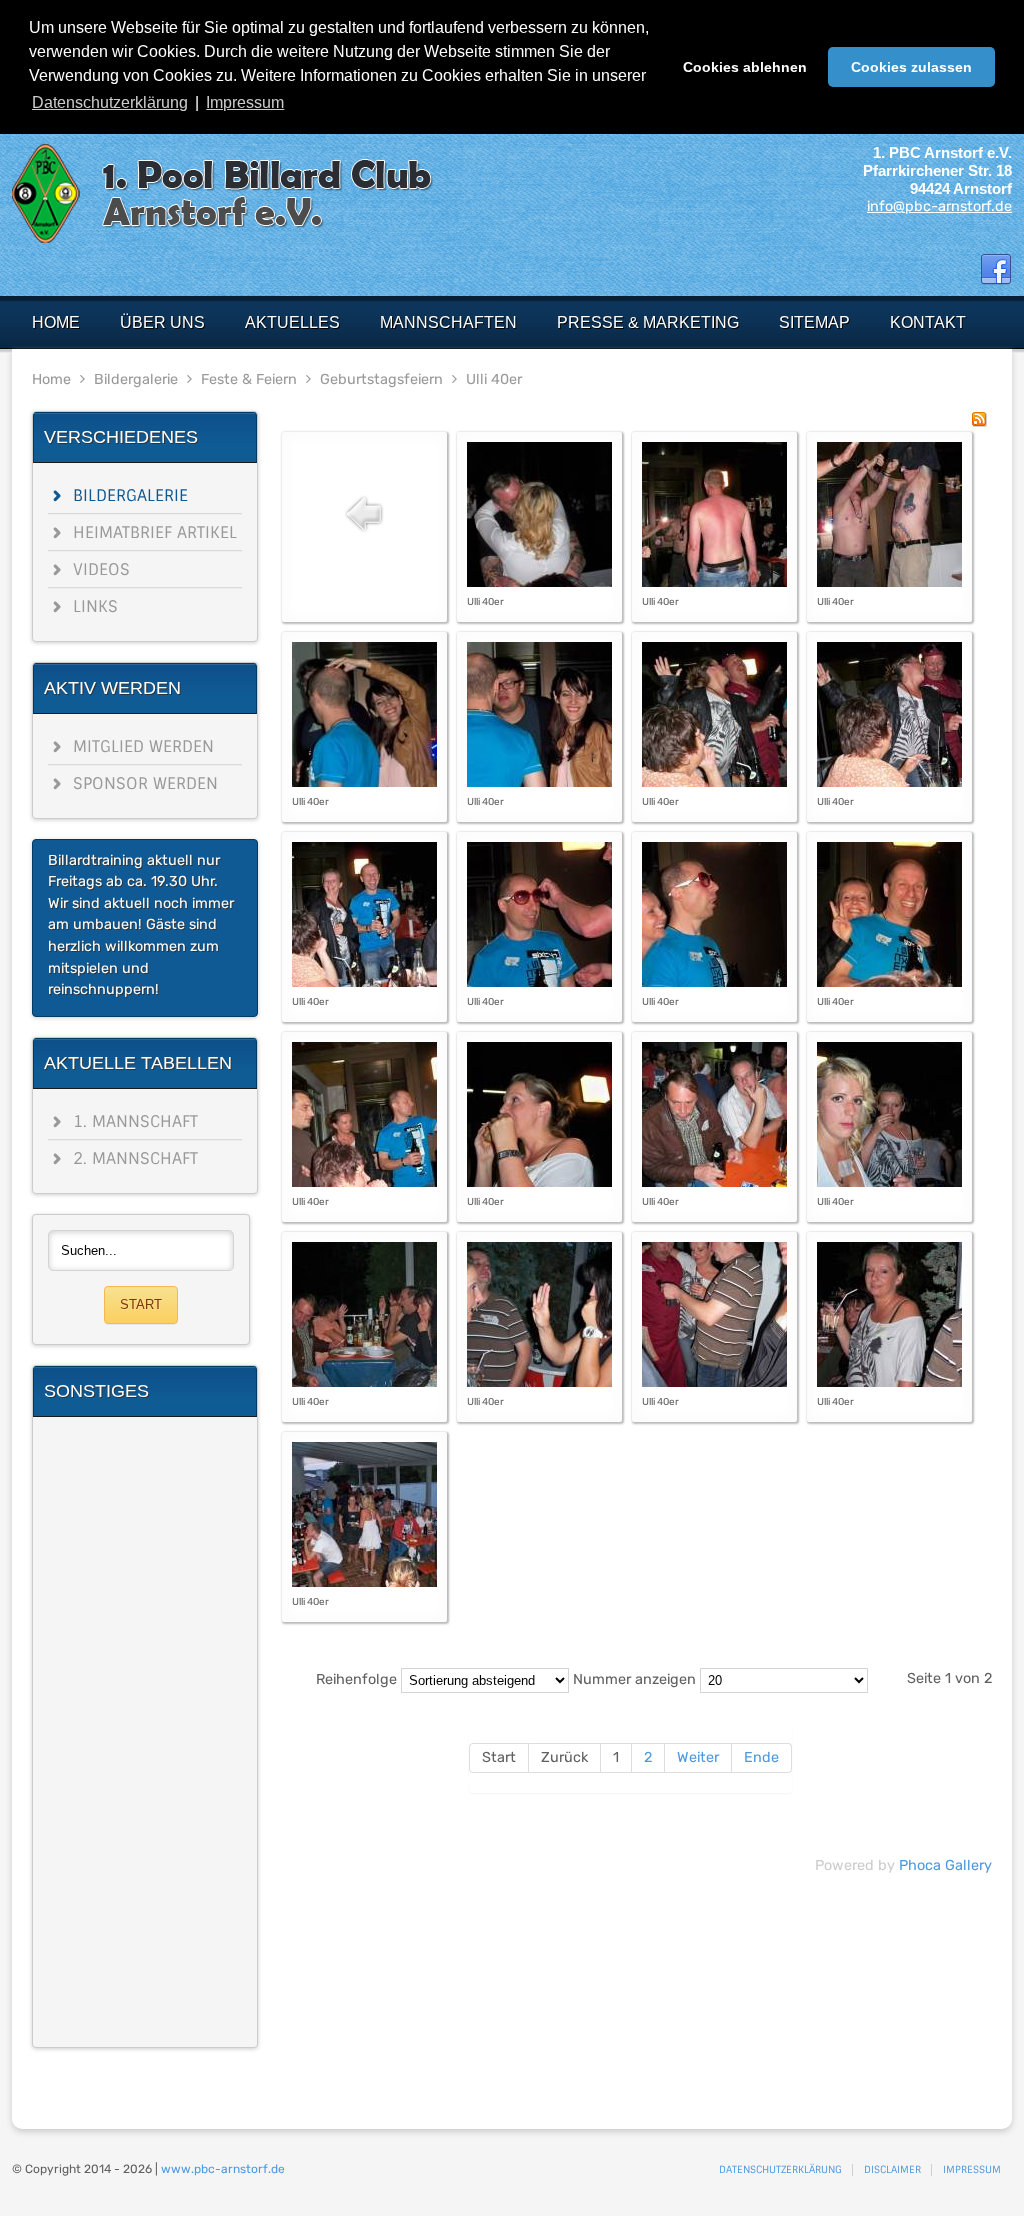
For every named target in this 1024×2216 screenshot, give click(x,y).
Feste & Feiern (249, 379)
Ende (761, 1757)
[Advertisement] (145, 1732)
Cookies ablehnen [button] (745, 67)
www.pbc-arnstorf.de (223, 2169)
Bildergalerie (136, 379)
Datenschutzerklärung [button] (110, 102)
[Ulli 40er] (539, 582)
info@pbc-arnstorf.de (939, 206)
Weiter (698, 1757)
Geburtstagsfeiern (381, 379)
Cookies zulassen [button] (911, 67)
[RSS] (979, 422)
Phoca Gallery (945, 1865)
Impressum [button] (245, 102)
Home (51, 379)
